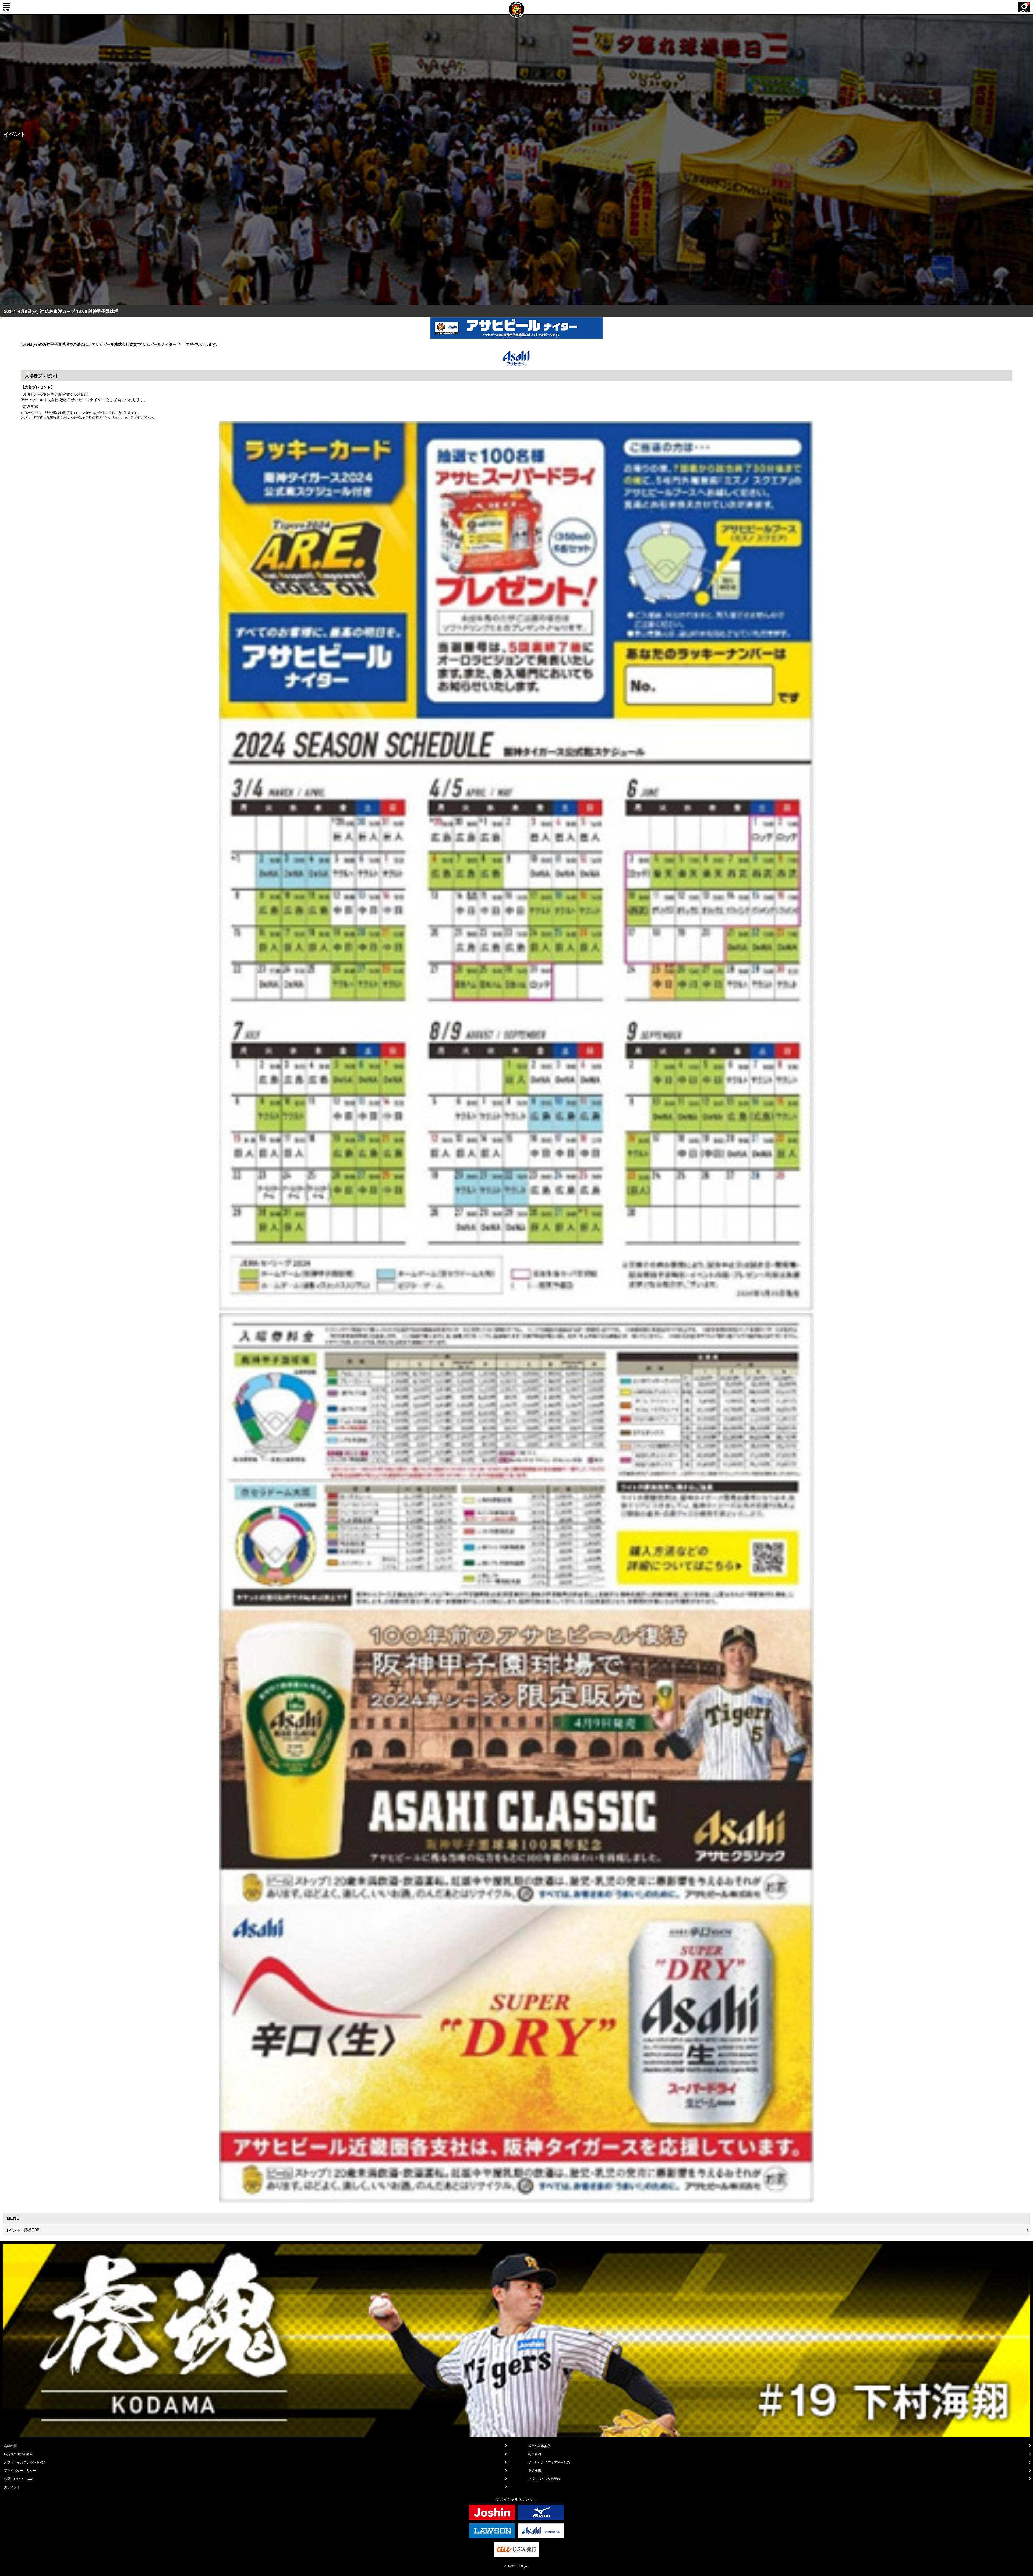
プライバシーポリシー (20, 2470)
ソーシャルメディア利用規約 (549, 2462)
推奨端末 (535, 2470)
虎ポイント (12, 2487)
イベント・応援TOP (22, 2230)
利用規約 (535, 2454)
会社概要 (10, 2446)
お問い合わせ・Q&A (19, 2479)
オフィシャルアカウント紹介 (25, 2462)
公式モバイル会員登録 (544, 2479)
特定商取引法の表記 (19, 2454)
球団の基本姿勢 (539, 2446)
